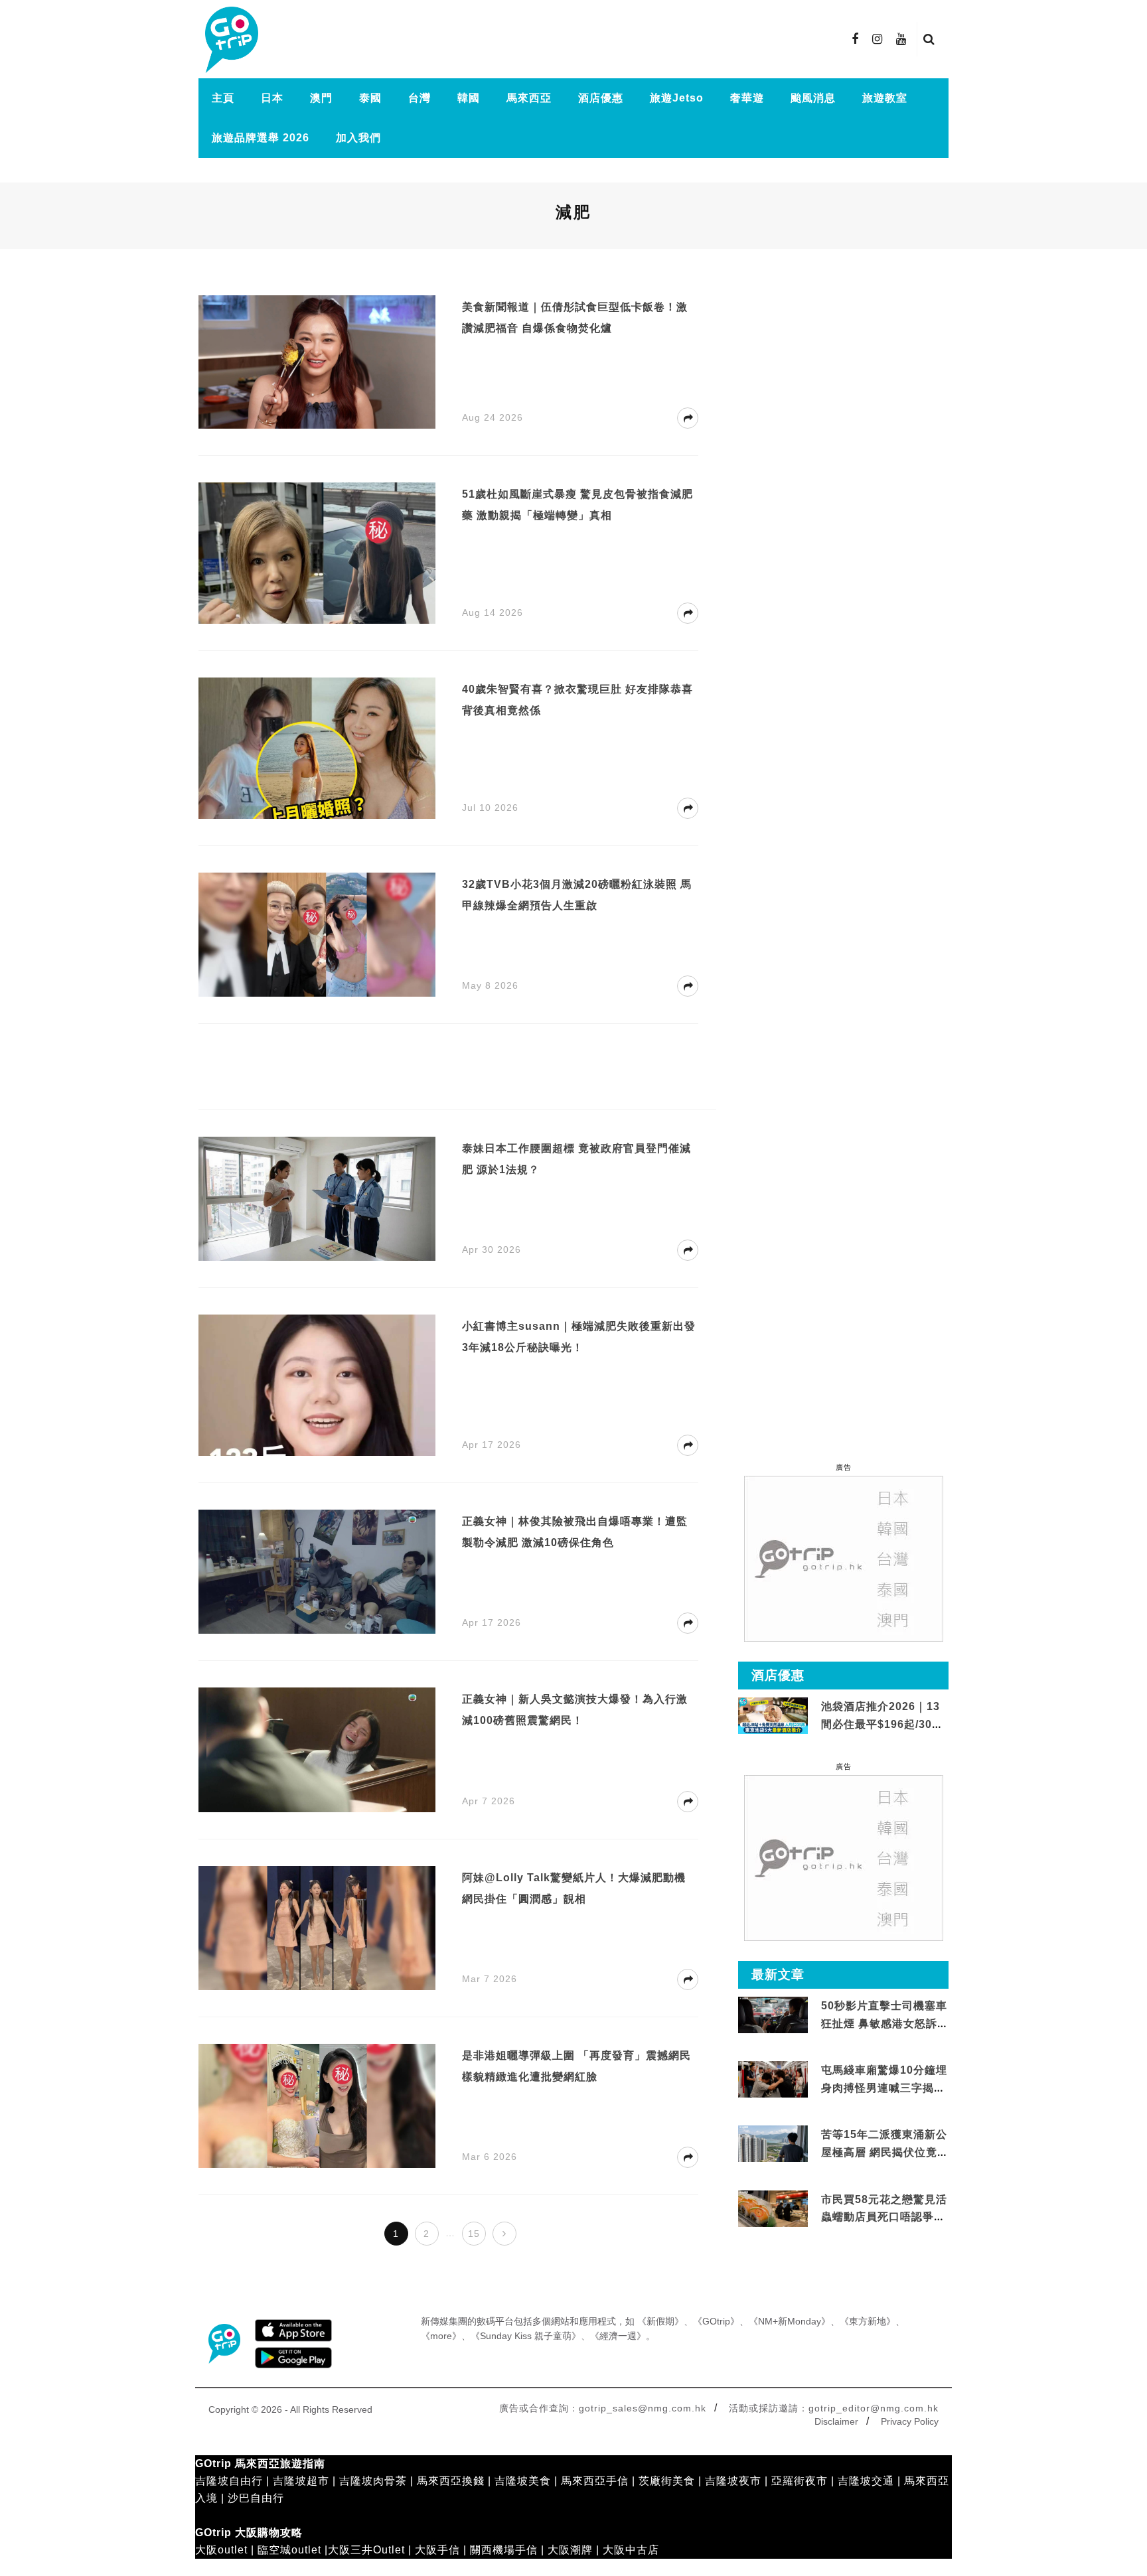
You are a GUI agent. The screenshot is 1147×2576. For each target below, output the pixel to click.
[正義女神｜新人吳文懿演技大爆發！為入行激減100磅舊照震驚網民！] (317, 1749)
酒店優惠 (601, 98)
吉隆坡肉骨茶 (373, 2481)
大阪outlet (221, 2550)
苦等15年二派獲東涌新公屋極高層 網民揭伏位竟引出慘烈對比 (885, 2152)
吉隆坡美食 (523, 2481)
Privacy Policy (910, 2421)
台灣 (420, 98)
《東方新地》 (868, 2321)
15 (474, 2234)
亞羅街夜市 (800, 2481)
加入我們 (358, 138)
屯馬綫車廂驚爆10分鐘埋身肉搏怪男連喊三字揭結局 (884, 2088)
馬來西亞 (529, 98)
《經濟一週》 (618, 2336)
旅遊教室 (885, 98)
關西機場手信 (504, 2550)
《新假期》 (660, 2321)
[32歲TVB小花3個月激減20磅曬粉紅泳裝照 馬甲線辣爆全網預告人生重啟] (317, 933)
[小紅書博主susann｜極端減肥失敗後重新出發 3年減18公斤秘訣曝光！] (317, 1399)
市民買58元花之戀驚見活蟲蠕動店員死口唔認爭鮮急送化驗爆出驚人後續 (884, 2217)
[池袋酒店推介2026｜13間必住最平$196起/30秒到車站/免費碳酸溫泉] (773, 1715)
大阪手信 (437, 2550)
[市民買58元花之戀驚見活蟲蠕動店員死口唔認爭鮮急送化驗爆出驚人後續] (773, 2209)
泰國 (370, 98)
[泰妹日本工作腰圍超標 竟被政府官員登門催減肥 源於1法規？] (317, 1198)
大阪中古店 (631, 2550)
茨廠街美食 (667, 2481)
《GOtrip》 (716, 2321)
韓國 (469, 98)
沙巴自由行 (256, 2498)
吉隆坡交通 (866, 2481)
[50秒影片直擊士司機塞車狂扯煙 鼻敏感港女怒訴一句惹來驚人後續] (773, 2016)
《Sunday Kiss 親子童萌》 (526, 2336)
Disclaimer (836, 2421)
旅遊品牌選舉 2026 (261, 138)
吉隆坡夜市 (733, 2481)
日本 (272, 98)
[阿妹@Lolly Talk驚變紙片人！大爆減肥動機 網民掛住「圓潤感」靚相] (317, 1927)
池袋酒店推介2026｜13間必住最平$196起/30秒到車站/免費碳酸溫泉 (882, 1724)
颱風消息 (813, 98)
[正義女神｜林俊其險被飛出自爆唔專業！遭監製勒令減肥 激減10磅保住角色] (317, 1571)
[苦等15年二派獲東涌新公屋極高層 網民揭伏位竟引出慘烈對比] (773, 2144)
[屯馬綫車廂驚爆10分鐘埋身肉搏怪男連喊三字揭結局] (773, 2080)
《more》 (441, 2336)
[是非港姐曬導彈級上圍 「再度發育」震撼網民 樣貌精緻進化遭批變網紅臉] (317, 2105)
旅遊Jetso (677, 98)
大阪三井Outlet (366, 2550)
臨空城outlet (289, 2550)
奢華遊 (747, 98)
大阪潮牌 (570, 2550)
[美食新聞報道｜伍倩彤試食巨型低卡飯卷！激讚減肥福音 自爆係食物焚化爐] (317, 361)
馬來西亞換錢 (451, 2481)
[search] (929, 39)
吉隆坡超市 (301, 2481)
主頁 (223, 98)
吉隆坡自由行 (229, 2481)
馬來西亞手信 (595, 2481)
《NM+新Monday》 (790, 2321)
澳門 (321, 98)
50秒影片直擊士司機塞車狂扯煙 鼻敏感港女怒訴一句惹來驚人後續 (885, 2023)
